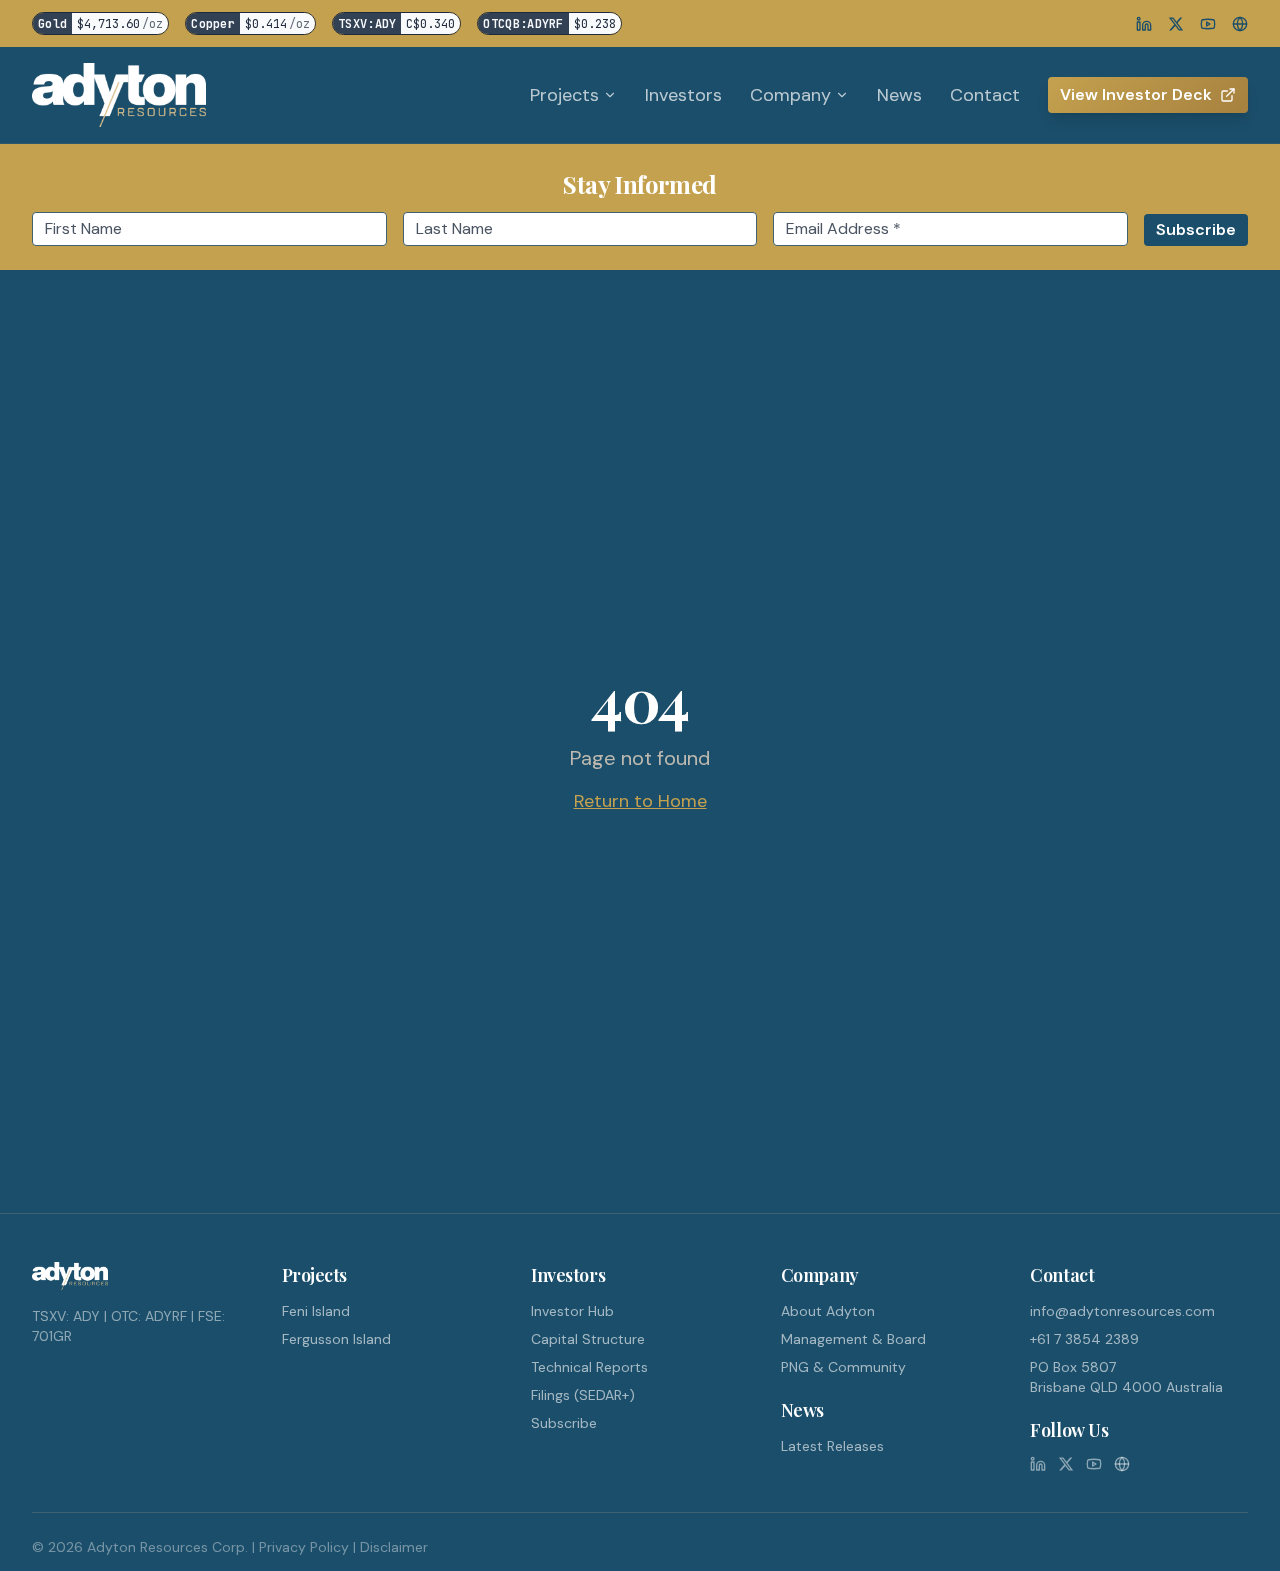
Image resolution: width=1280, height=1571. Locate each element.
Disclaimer (394, 1547)
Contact (985, 95)
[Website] (1240, 24)
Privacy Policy (304, 1547)
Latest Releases (832, 1446)
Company (790, 95)
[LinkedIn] (1144, 24)
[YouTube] (1208, 24)
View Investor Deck (1136, 94)
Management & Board (853, 1339)
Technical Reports (589, 1367)
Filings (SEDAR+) (583, 1395)
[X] (1176, 24)
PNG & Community (843, 1367)
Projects (564, 95)
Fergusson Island (336, 1339)
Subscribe (564, 1423)
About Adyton (828, 1311)
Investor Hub (572, 1311)
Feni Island (316, 1311)
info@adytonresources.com (1122, 1311)
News (899, 95)
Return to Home (640, 801)
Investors (683, 95)
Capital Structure (588, 1339)
